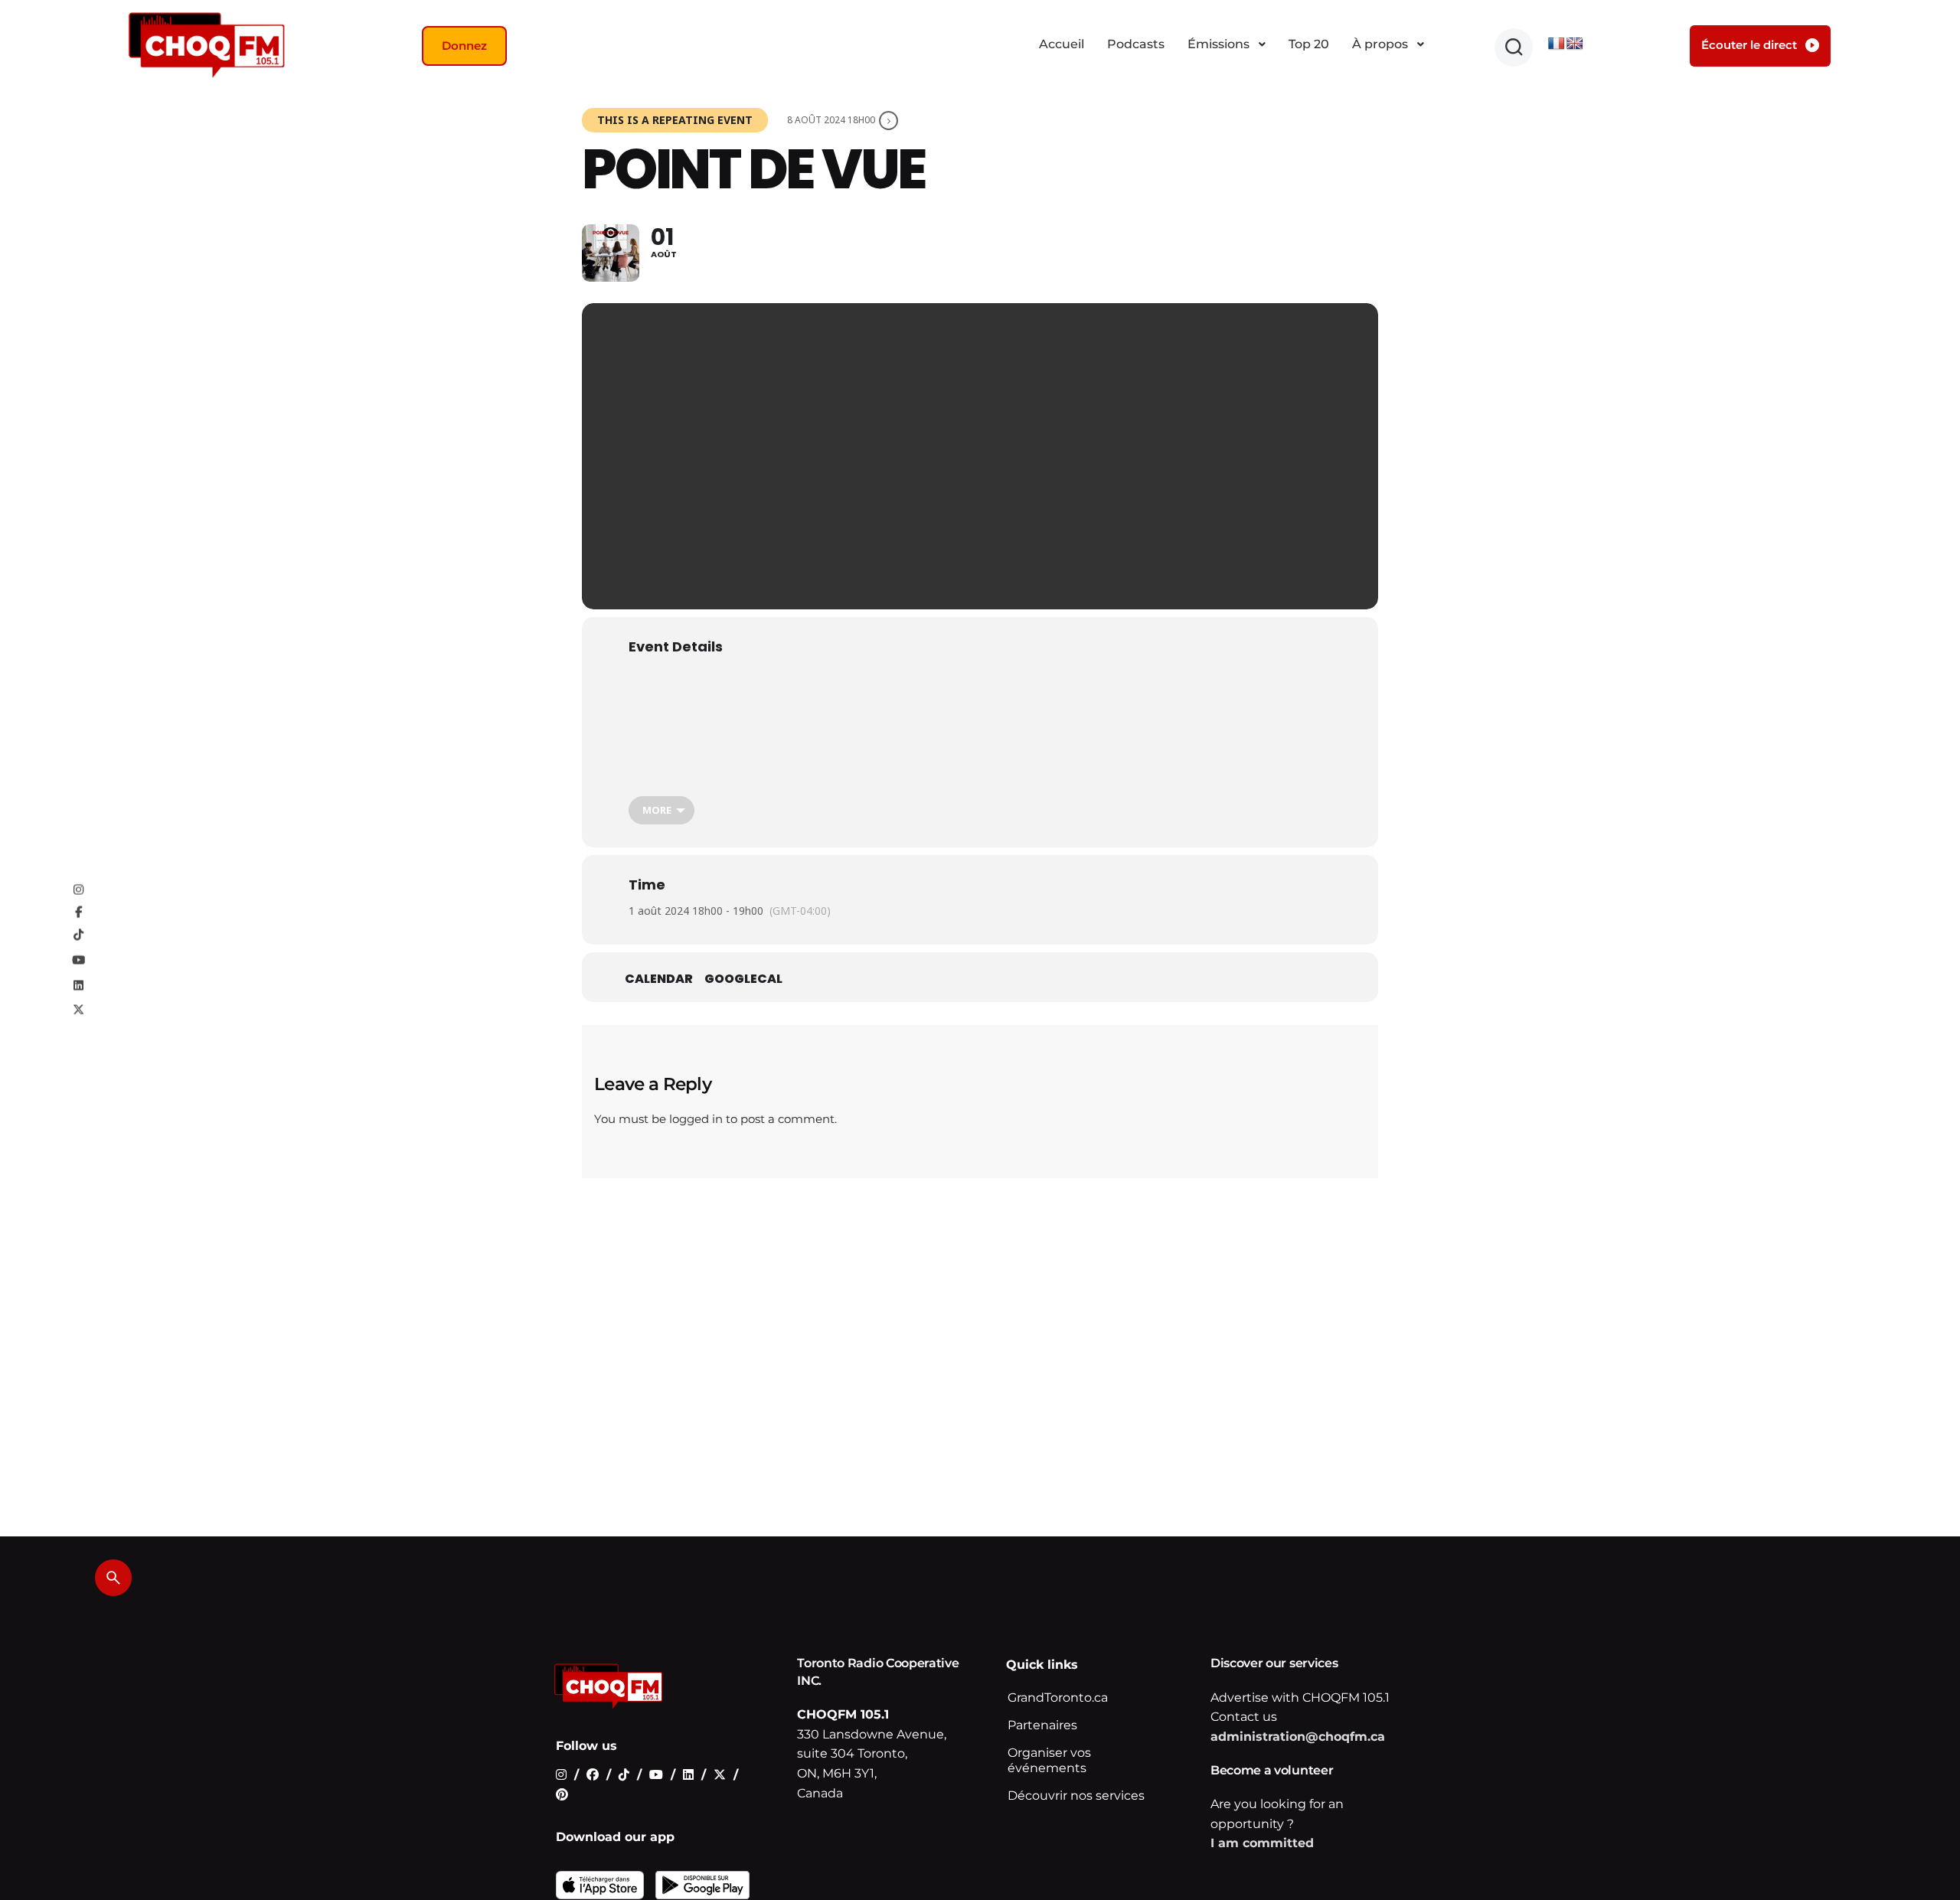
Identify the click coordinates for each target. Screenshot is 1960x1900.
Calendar (659, 979)
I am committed (1262, 1843)
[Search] (113, 1578)
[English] (1575, 44)
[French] (1557, 44)
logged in (696, 1119)
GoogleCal (743, 979)
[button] (1514, 47)
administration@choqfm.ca (1298, 1737)
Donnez (464, 46)
